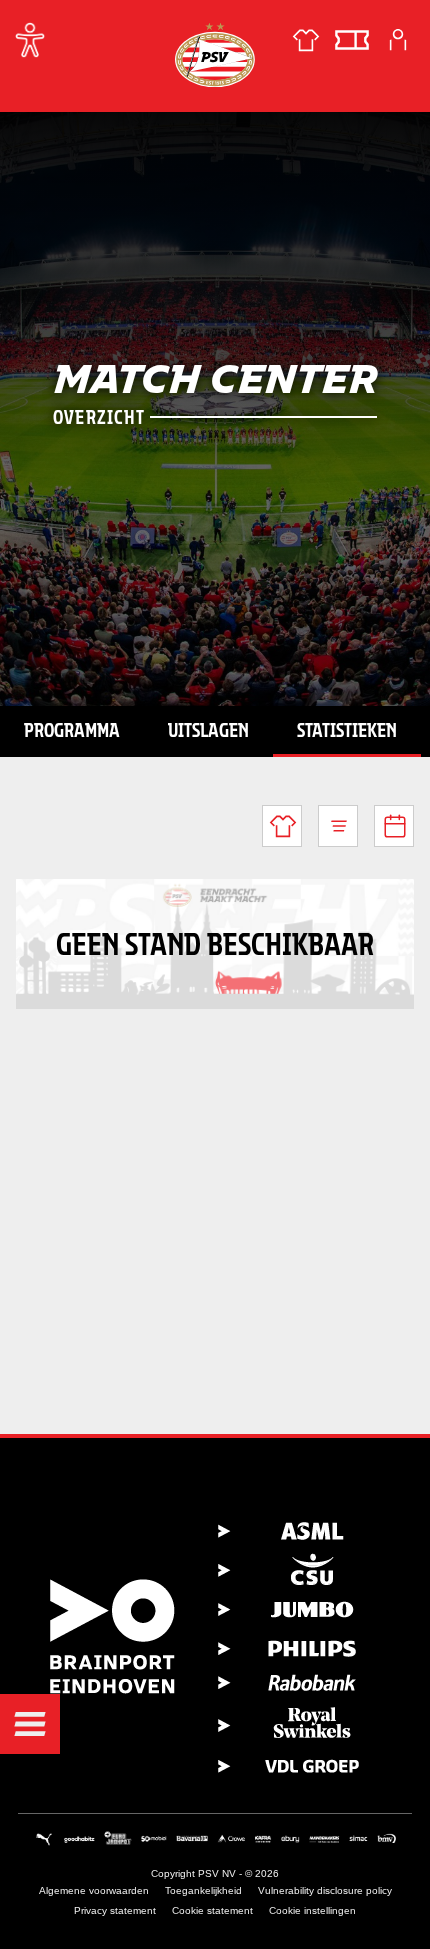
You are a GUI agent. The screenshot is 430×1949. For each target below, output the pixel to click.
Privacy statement (115, 1910)
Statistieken (347, 730)
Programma (72, 730)
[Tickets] (352, 40)
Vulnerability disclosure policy (325, 1890)
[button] (30, 1724)
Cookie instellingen (312, 1910)
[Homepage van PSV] (215, 54)
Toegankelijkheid (203, 1890)
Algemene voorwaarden (94, 1890)
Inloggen (398, 40)
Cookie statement (212, 1910)
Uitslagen (208, 730)
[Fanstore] (306, 40)
